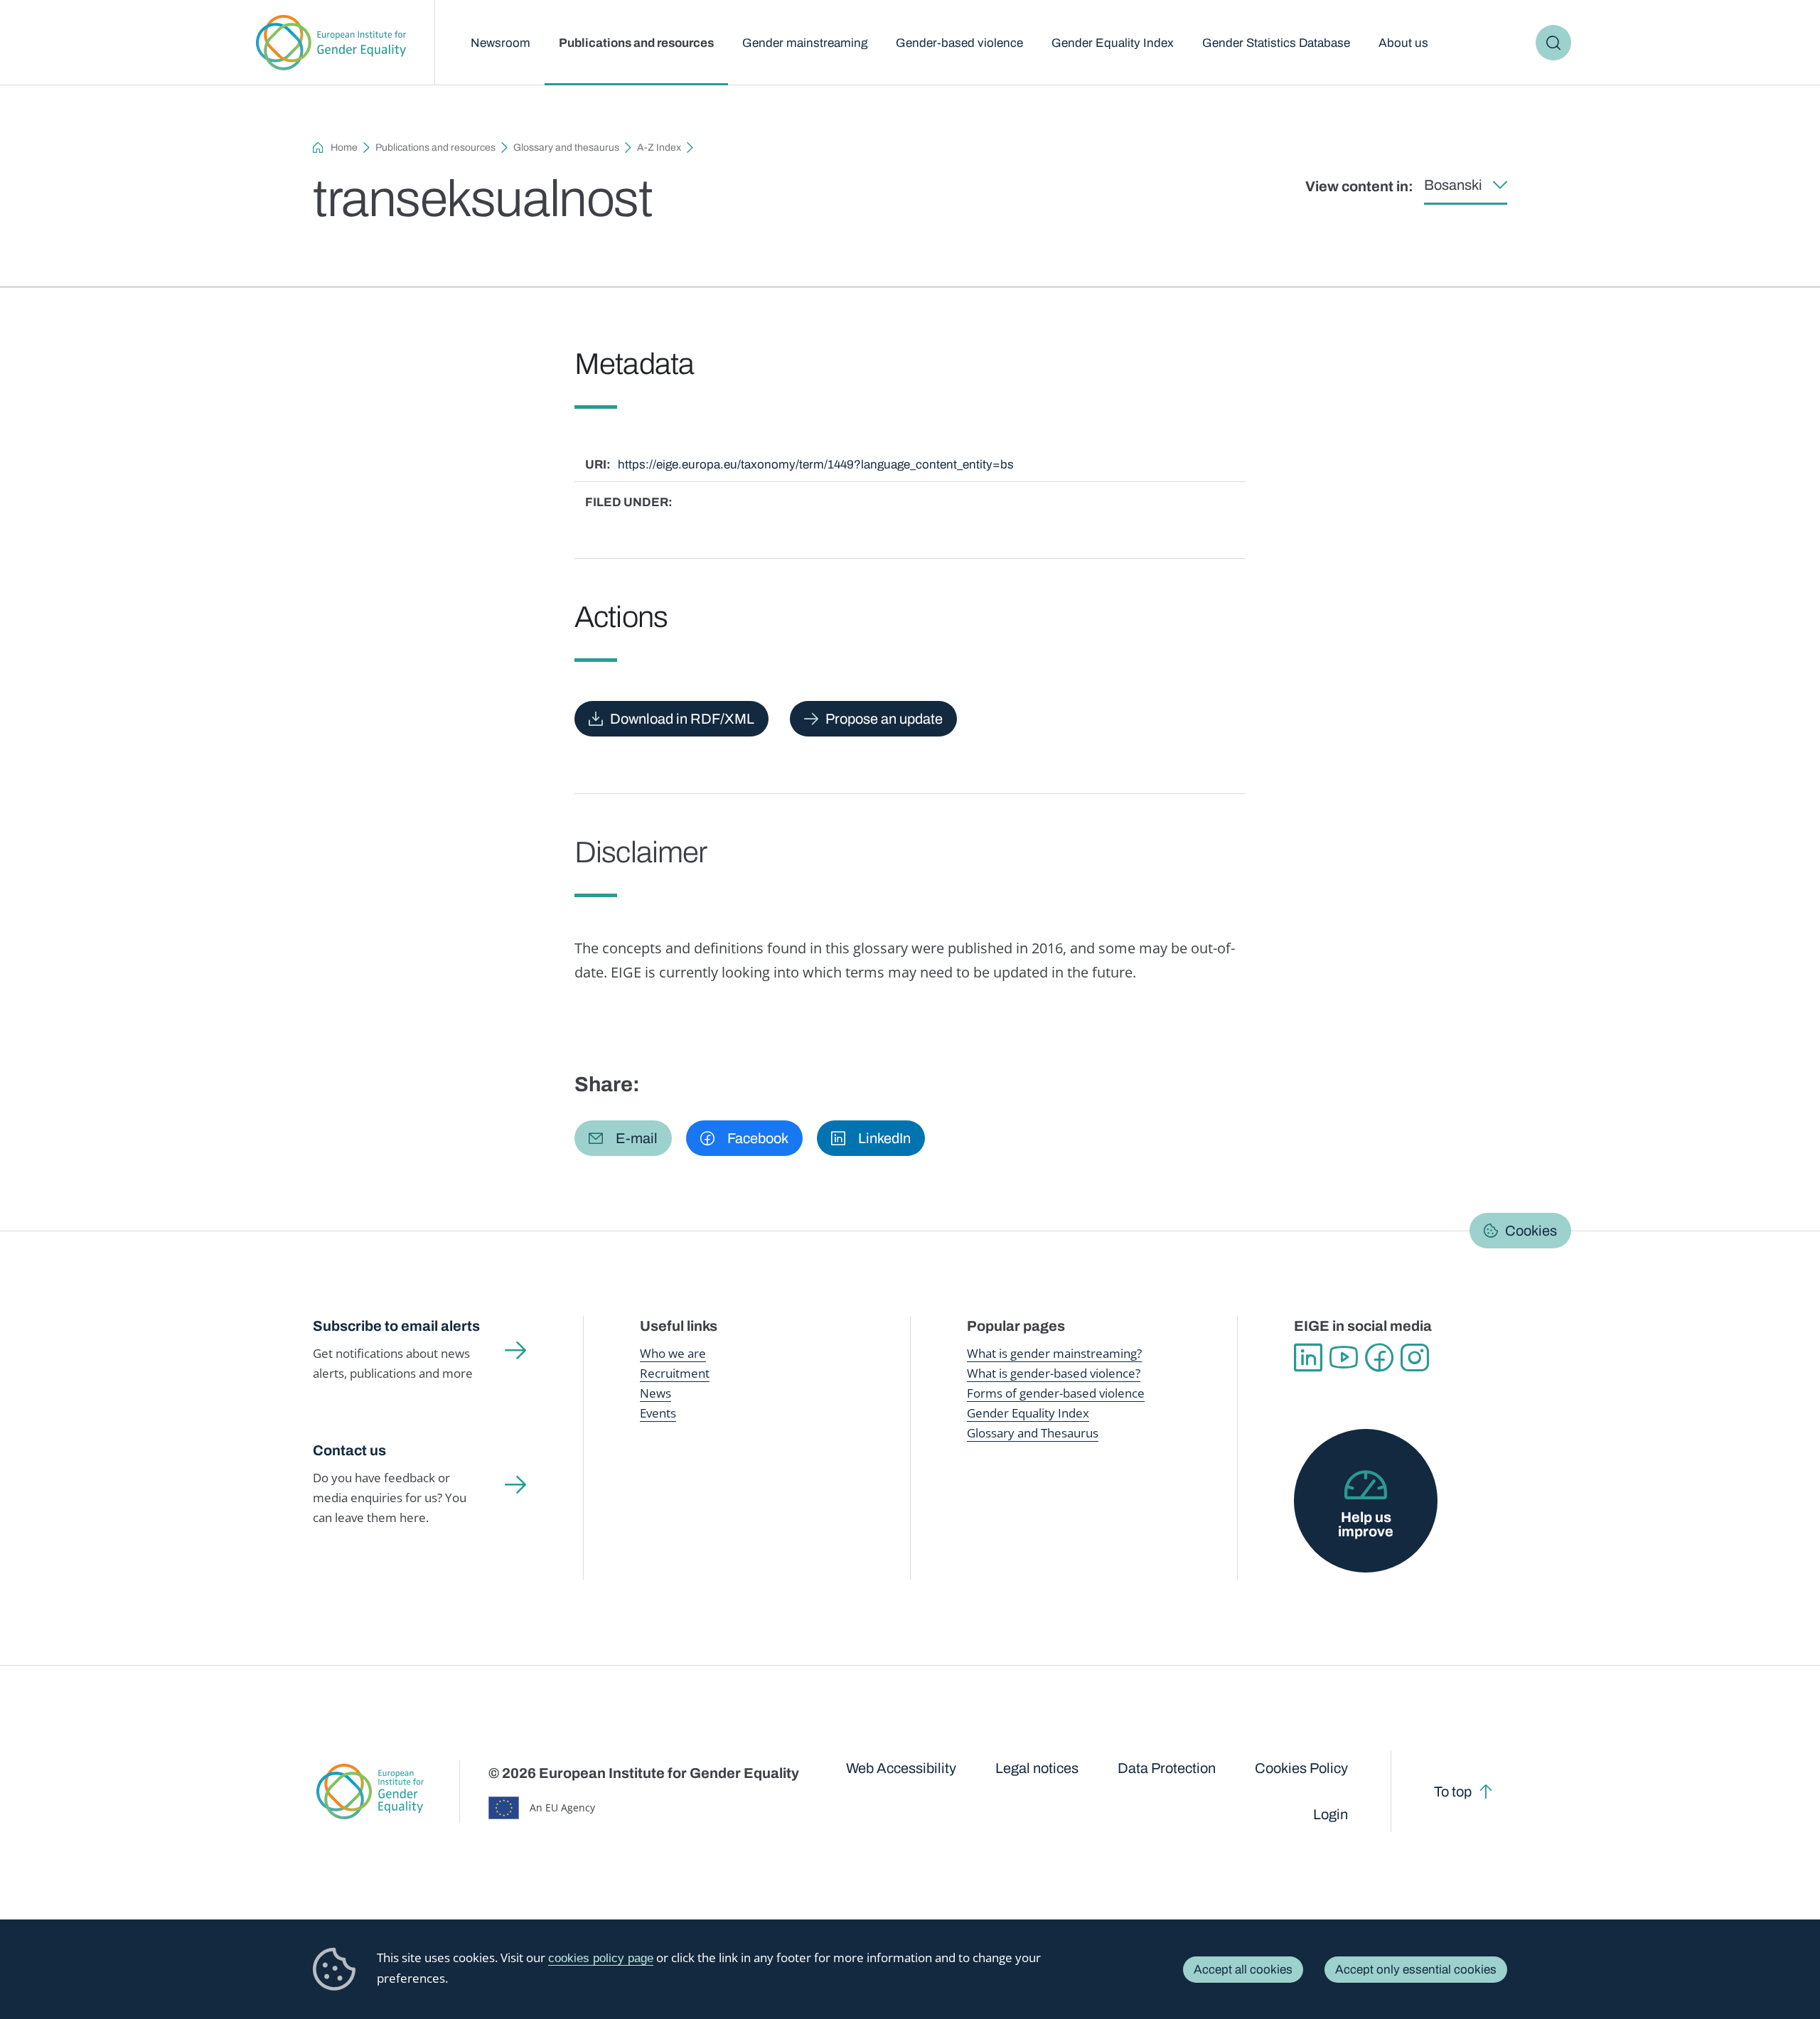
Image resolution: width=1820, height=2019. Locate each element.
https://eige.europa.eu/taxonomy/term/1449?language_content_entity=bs (816, 465)
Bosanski (1453, 185)
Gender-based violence (959, 43)
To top (1453, 1792)
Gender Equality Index (1113, 43)
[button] (623, 1138)
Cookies (1531, 1231)
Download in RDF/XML (682, 719)
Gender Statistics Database (1276, 43)
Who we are (673, 1353)
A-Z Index (659, 148)
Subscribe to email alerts (396, 1326)
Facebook (1379, 1358)
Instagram (1415, 1358)
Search (1553, 43)
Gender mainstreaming (805, 43)
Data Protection (1167, 1768)
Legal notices (1037, 1768)
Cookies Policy (1301, 1768)
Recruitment (675, 1373)
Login (1331, 1814)
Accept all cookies (1243, 1970)
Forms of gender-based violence (1056, 1393)
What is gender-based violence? (1054, 1373)
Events (658, 1413)
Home (344, 148)
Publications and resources (636, 43)
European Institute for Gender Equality (331, 43)
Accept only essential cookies (1416, 1970)
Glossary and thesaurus (566, 148)
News (655, 1393)
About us (1403, 43)
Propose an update (884, 719)
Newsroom (500, 43)
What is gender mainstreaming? (1054, 1353)
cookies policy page (601, 1958)
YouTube (1344, 1358)
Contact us (349, 1450)
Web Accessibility (901, 1768)
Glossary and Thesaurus (1033, 1433)
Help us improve (1366, 1524)
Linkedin (1308, 1358)
